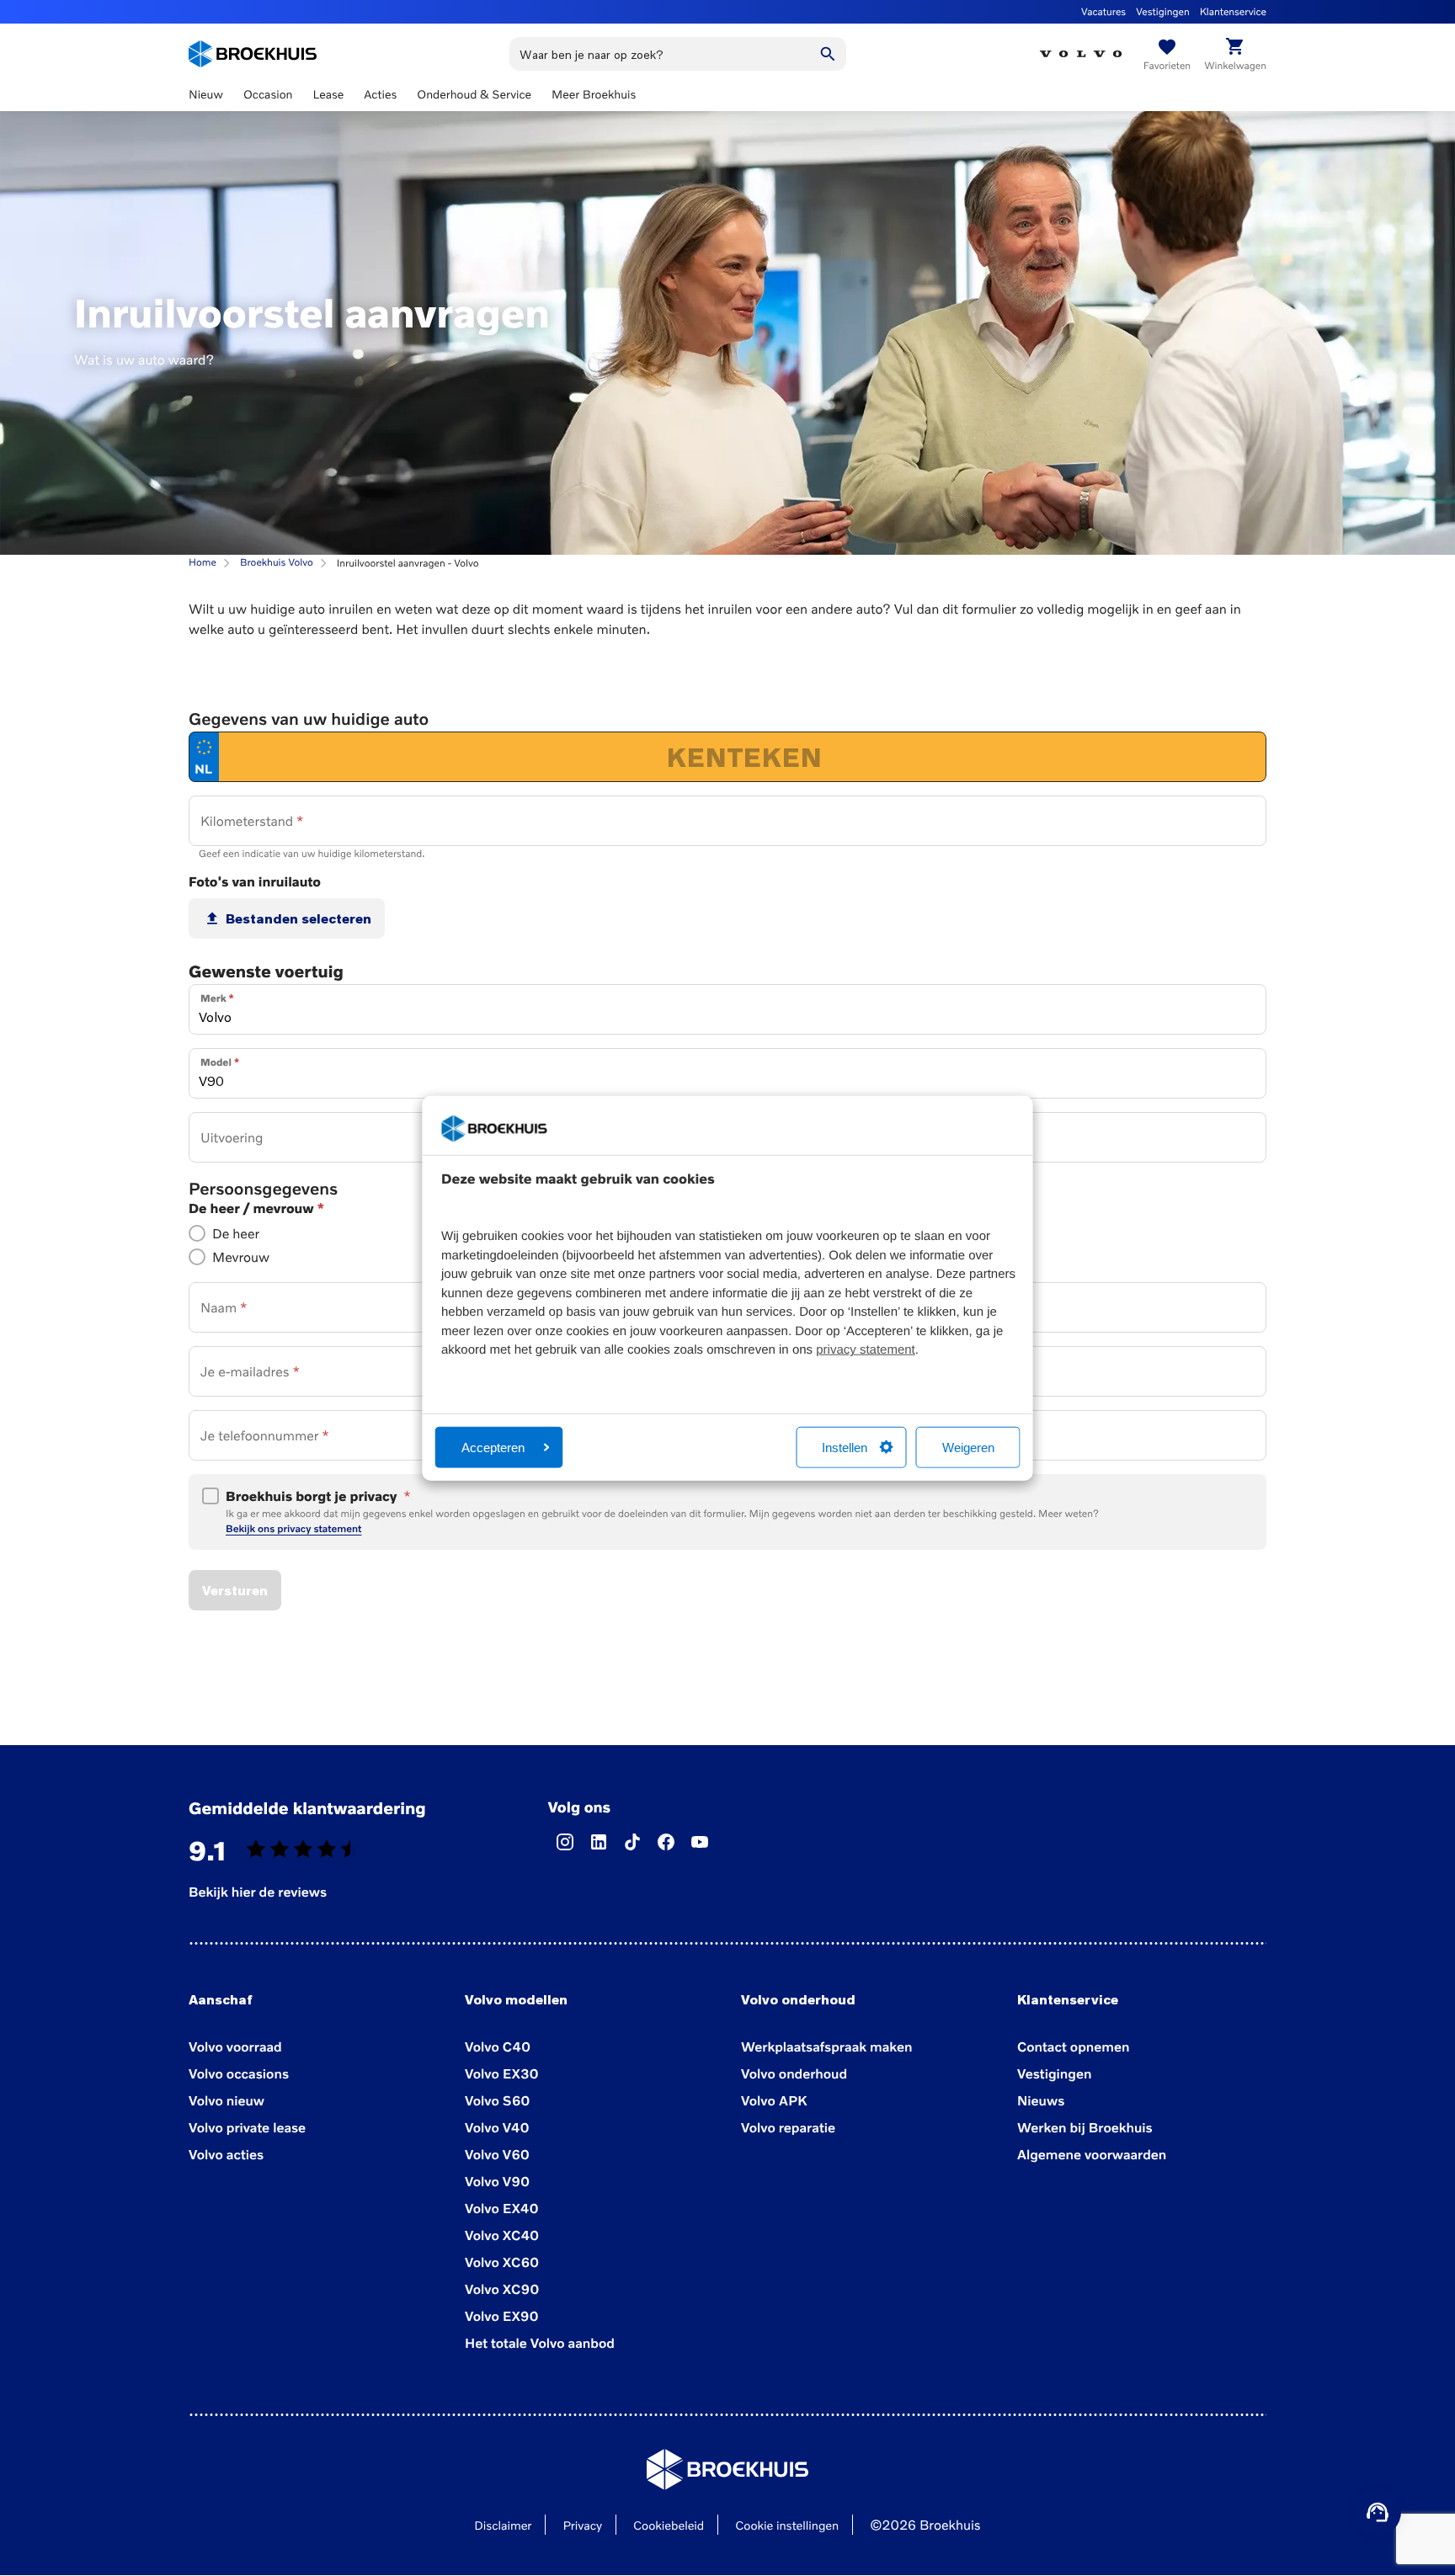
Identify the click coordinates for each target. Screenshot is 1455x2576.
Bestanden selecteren (298, 918)
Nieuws (1041, 2100)
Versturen (235, 1590)
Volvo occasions (239, 2073)
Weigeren (968, 1447)
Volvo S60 (497, 2100)
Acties (380, 95)
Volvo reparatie (788, 2127)
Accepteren (493, 1447)
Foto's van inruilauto (255, 881)
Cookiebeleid (669, 2526)
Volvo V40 (497, 2127)
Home (203, 562)
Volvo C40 (498, 2046)
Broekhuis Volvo (277, 562)
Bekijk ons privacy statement (293, 1528)
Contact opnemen (1073, 2046)
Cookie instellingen (787, 2526)
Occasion (268, 95)
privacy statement (866, 1350)
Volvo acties (226, 2154)
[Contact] (1378, 2512)
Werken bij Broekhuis (1085, 2127)
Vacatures (1103, 11)
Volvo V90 (497, 2181)
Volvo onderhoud (794, 2073)
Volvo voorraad (235, 2046)
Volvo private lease (247, 2127)
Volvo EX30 (502, 2073)
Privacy (582, 2526)
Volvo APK (774, 2100)
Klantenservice (1233, 11)
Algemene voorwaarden (1092, 2154)
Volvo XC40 (502, 2235)
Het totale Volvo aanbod (540, 2343)
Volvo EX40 (502, 2208)
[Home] (253, 54)
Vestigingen (1162, 11)
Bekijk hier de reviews (258, 1892)
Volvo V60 (497, 2154)
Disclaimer (503, 2526)
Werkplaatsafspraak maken (826, 2046)
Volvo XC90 (502, 2289)
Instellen (845, 1447)
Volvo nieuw (227, 2100)
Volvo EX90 (502, 2316)
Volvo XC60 (502, 2262)
